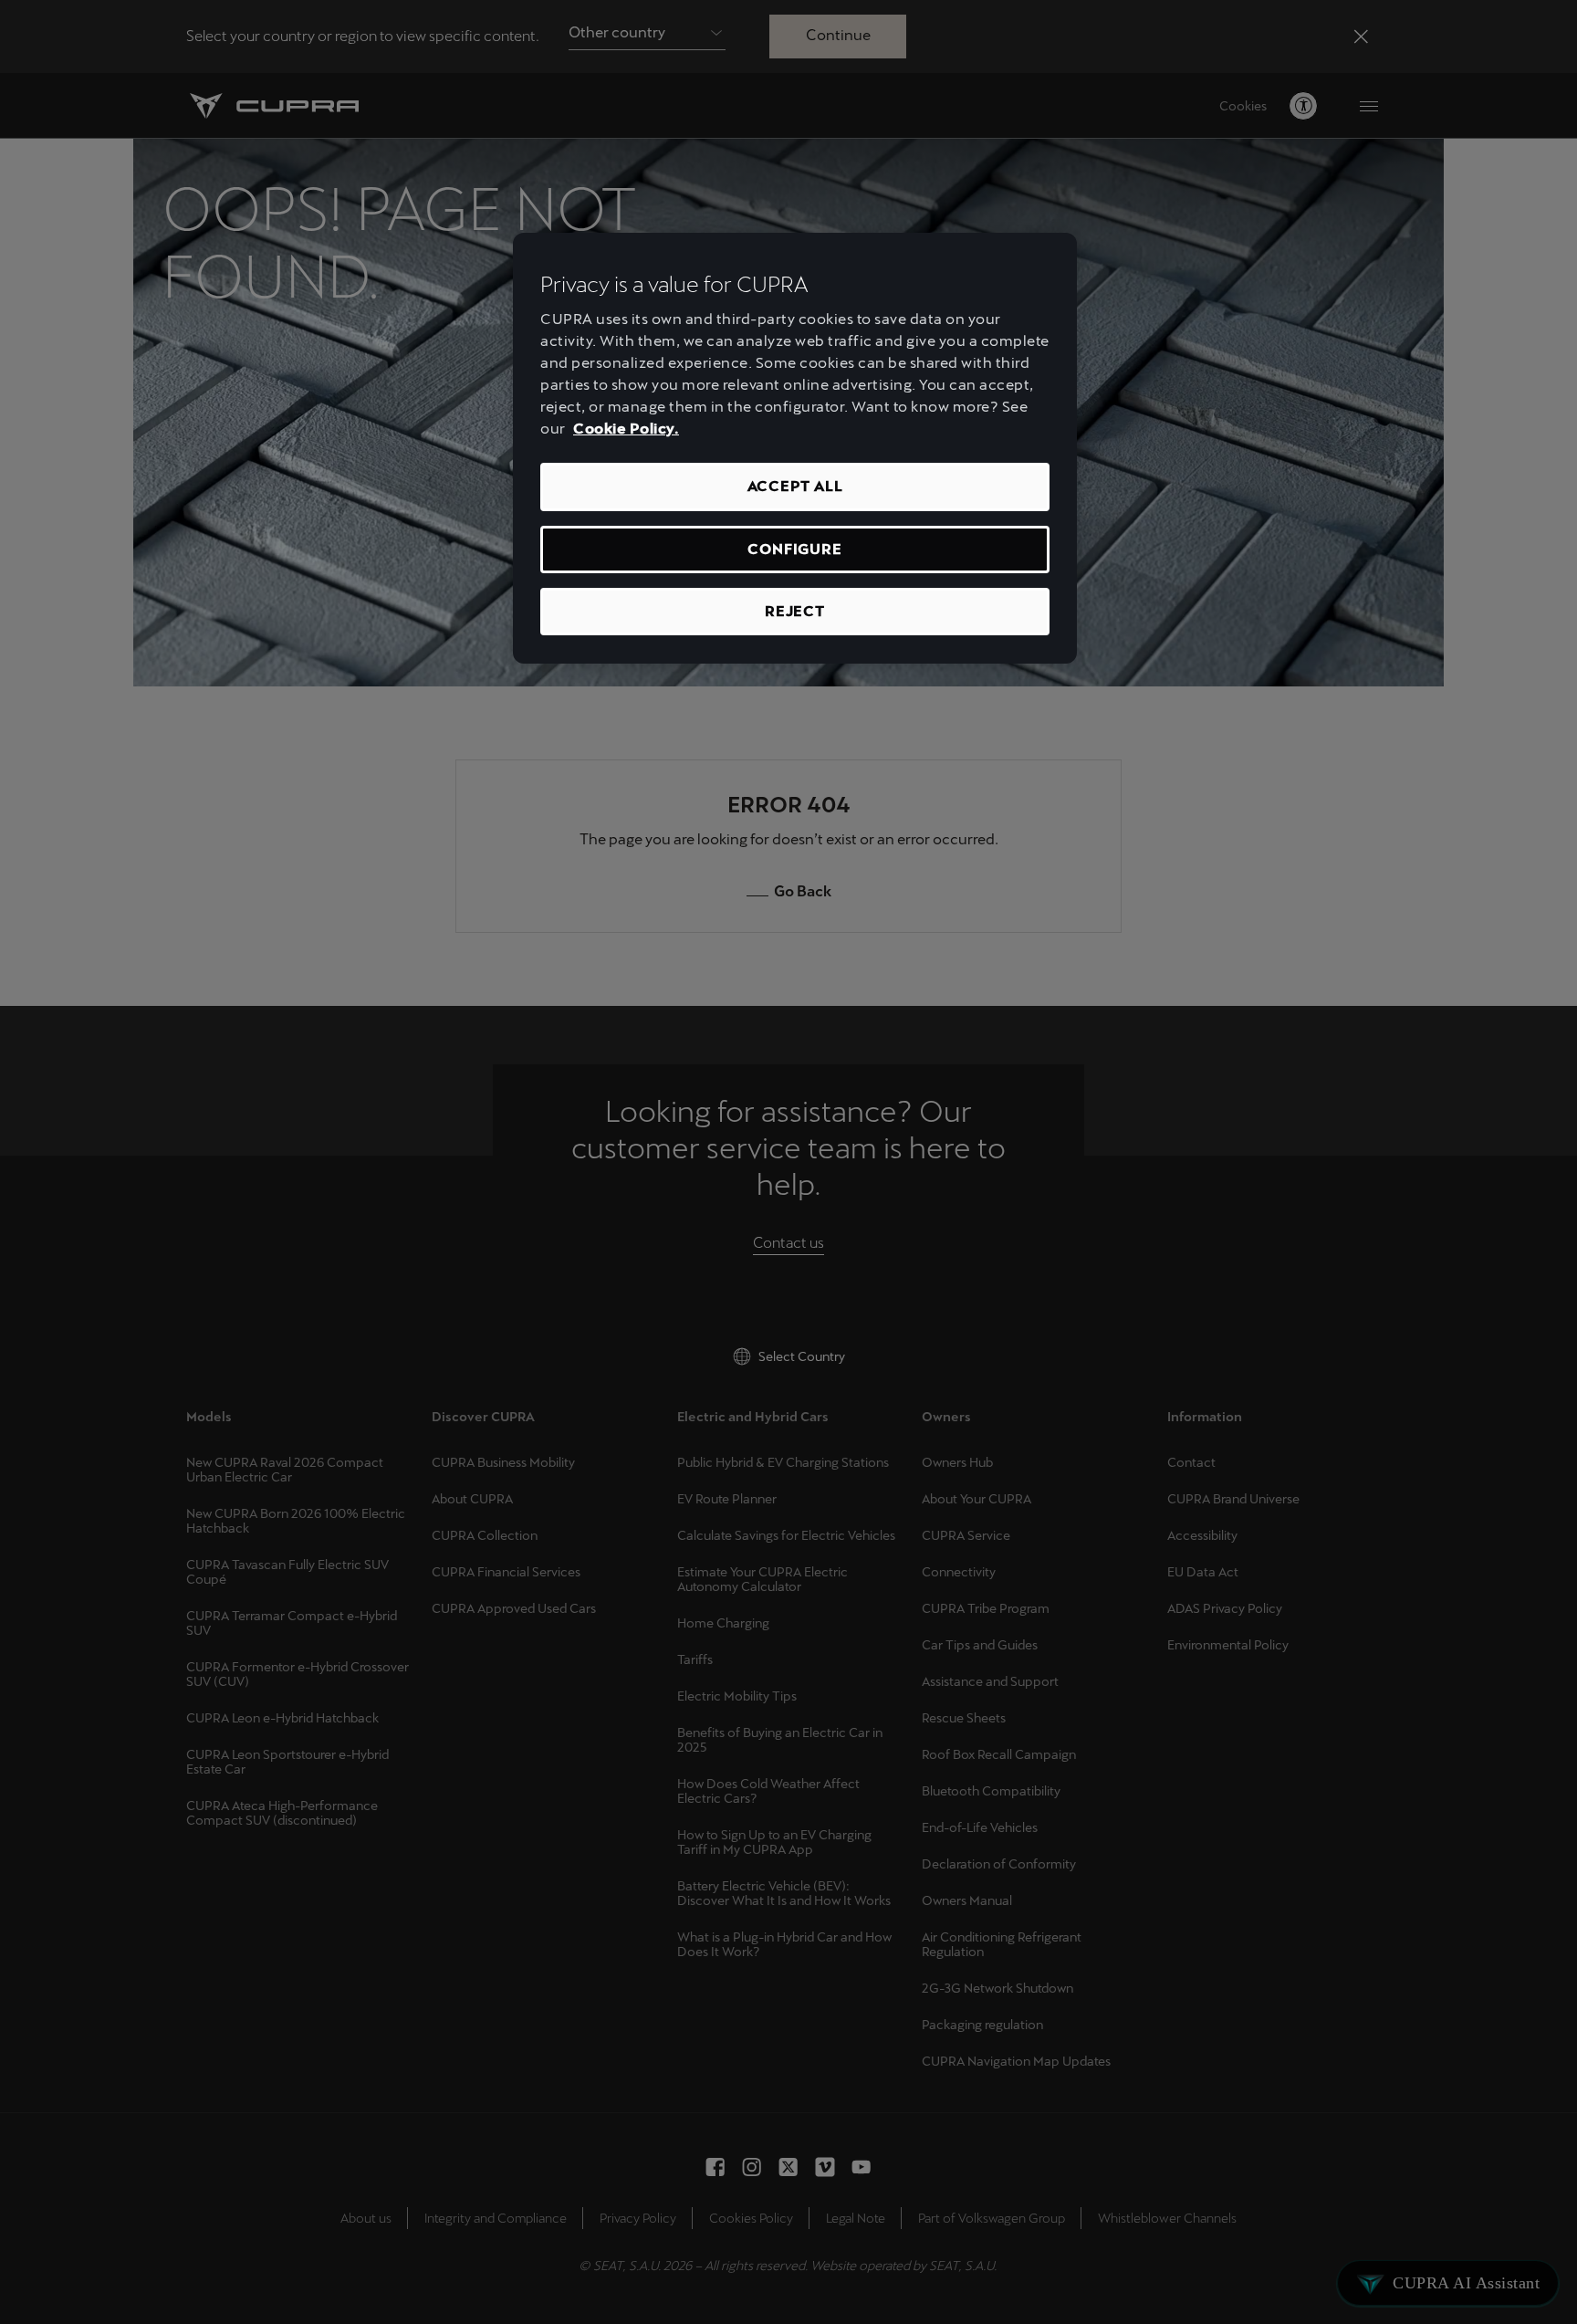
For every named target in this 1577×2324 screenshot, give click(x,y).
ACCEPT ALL (795, 486)
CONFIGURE (794, 549)
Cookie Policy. (626, 429)
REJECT (795, 611)
